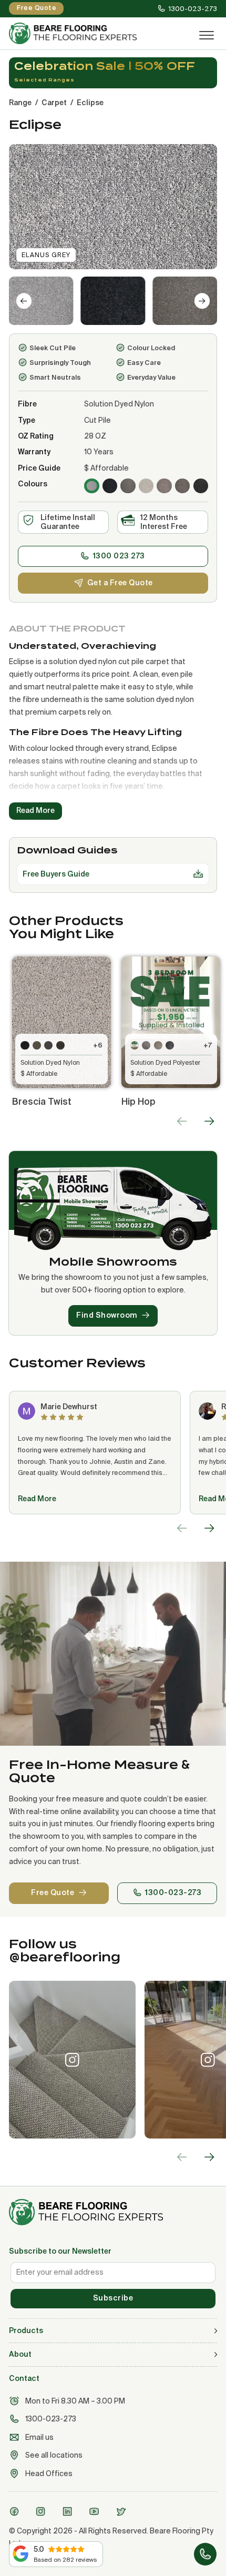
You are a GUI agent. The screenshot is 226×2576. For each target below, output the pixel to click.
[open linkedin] (69, 2511)
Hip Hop (138, 1101)
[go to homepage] (113, 2212)
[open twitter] (122, 2511)
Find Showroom (107, 1315)
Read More (37, 1499)
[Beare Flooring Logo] (94, 33)
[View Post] (72, 2060)
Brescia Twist (42, 1101)
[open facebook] (16, 2511)
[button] (41, 301)
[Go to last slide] (24, 301)
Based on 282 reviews (65, 2559)
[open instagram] (42, 2511)
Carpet (54, 103)
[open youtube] (96, 2511)
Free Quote (53, 1892)
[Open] (207, 36)
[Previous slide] (182, 1121)
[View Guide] (198, 874)
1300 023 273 (119, 556)
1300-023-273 (173, 1892)
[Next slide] (202, 301)
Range (20, 103)
